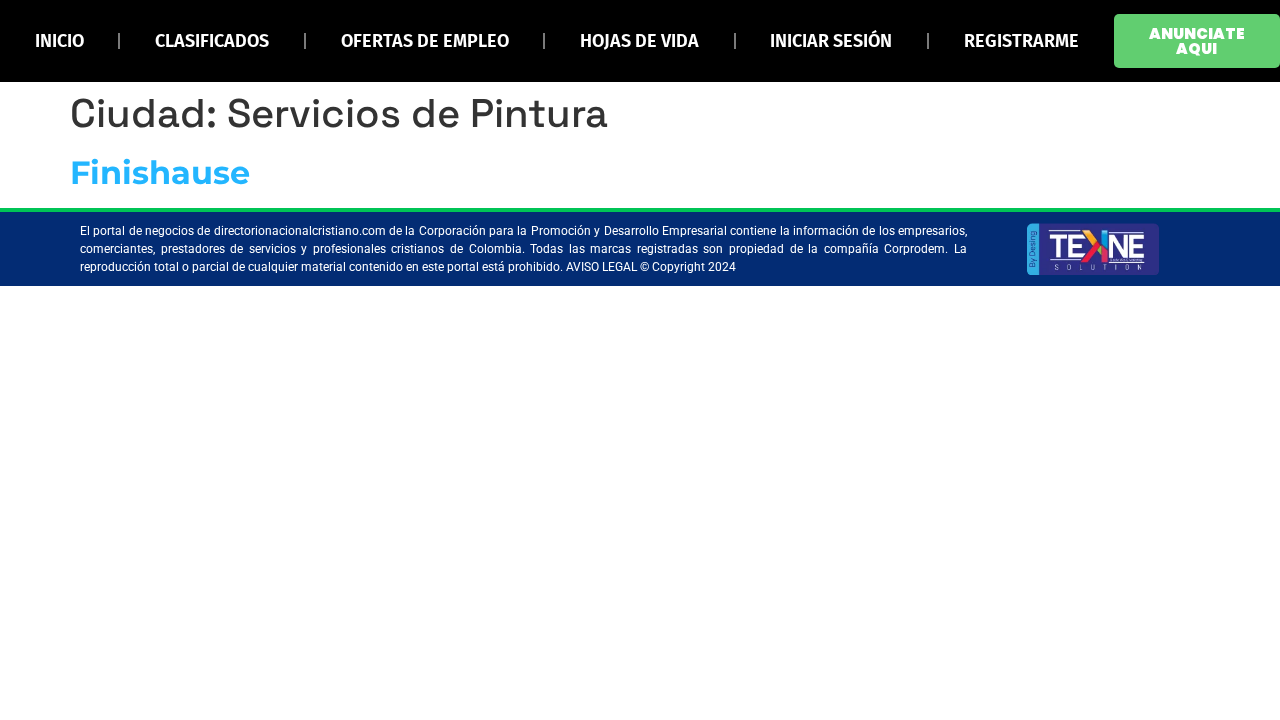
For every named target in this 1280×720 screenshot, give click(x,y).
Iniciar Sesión (831, 41)
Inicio (59, 41)
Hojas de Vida (639, 41)
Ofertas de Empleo (425, 41)
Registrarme (1021, 41)
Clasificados (212, 41)
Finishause (160, 172)
